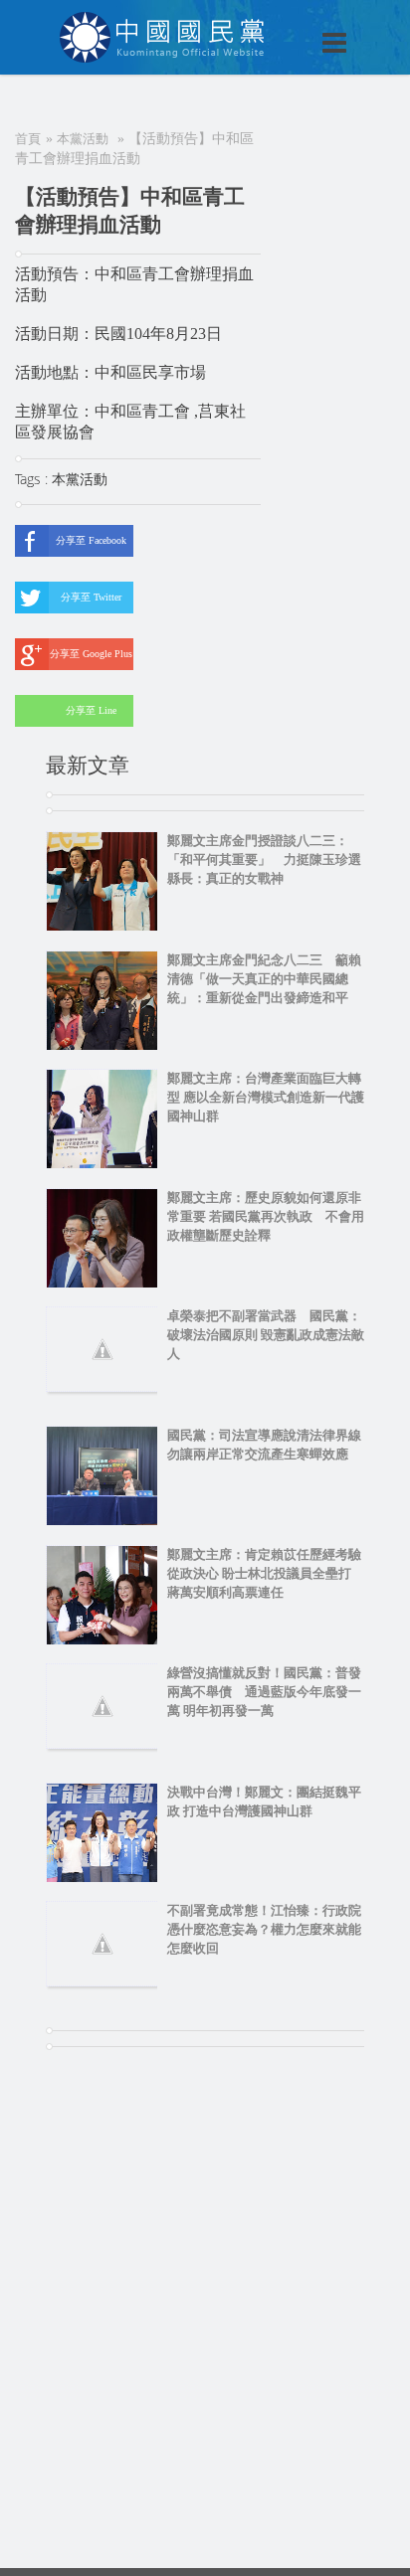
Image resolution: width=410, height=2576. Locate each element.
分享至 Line (91, 710)
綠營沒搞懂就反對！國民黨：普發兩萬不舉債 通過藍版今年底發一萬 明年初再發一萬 (264, 1692)
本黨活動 (83, 139)
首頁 (28, 139)
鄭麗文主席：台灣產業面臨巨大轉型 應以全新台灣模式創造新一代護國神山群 (266, 1097)
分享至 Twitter (91, 597)
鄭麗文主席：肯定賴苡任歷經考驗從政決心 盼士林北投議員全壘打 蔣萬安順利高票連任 (266, 1573)
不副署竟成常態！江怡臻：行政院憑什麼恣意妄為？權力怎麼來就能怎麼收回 (264, 1929)
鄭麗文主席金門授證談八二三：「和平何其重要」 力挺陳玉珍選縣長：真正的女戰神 (264, 859)
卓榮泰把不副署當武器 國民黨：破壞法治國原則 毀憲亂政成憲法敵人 (266, 1335)
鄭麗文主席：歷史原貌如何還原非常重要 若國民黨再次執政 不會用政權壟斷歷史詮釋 (266, 1216)
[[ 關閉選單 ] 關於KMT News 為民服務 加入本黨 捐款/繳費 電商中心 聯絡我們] (283, 22)
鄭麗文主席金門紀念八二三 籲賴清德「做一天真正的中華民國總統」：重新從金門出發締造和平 (264, 979)
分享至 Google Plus (91, 654)
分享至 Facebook (91, 540)
